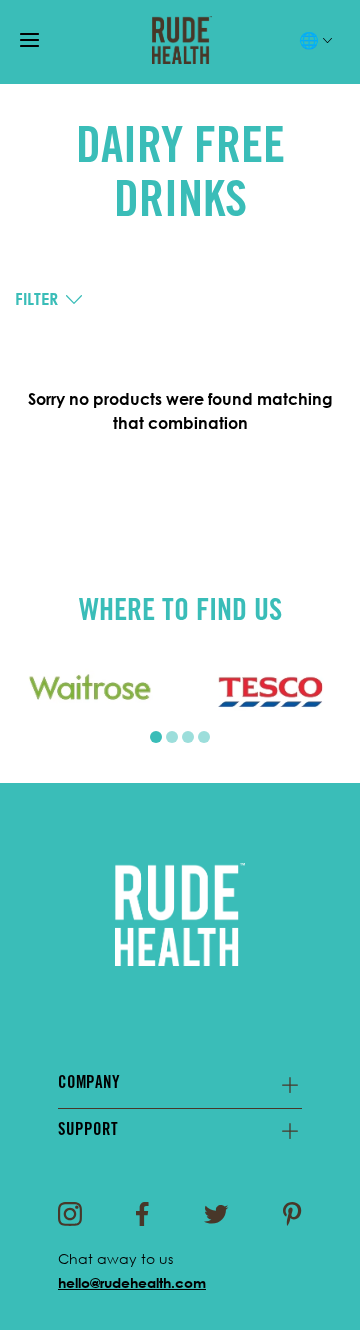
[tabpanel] (90, 691)
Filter (36, 299)
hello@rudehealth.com (132, 1282)
